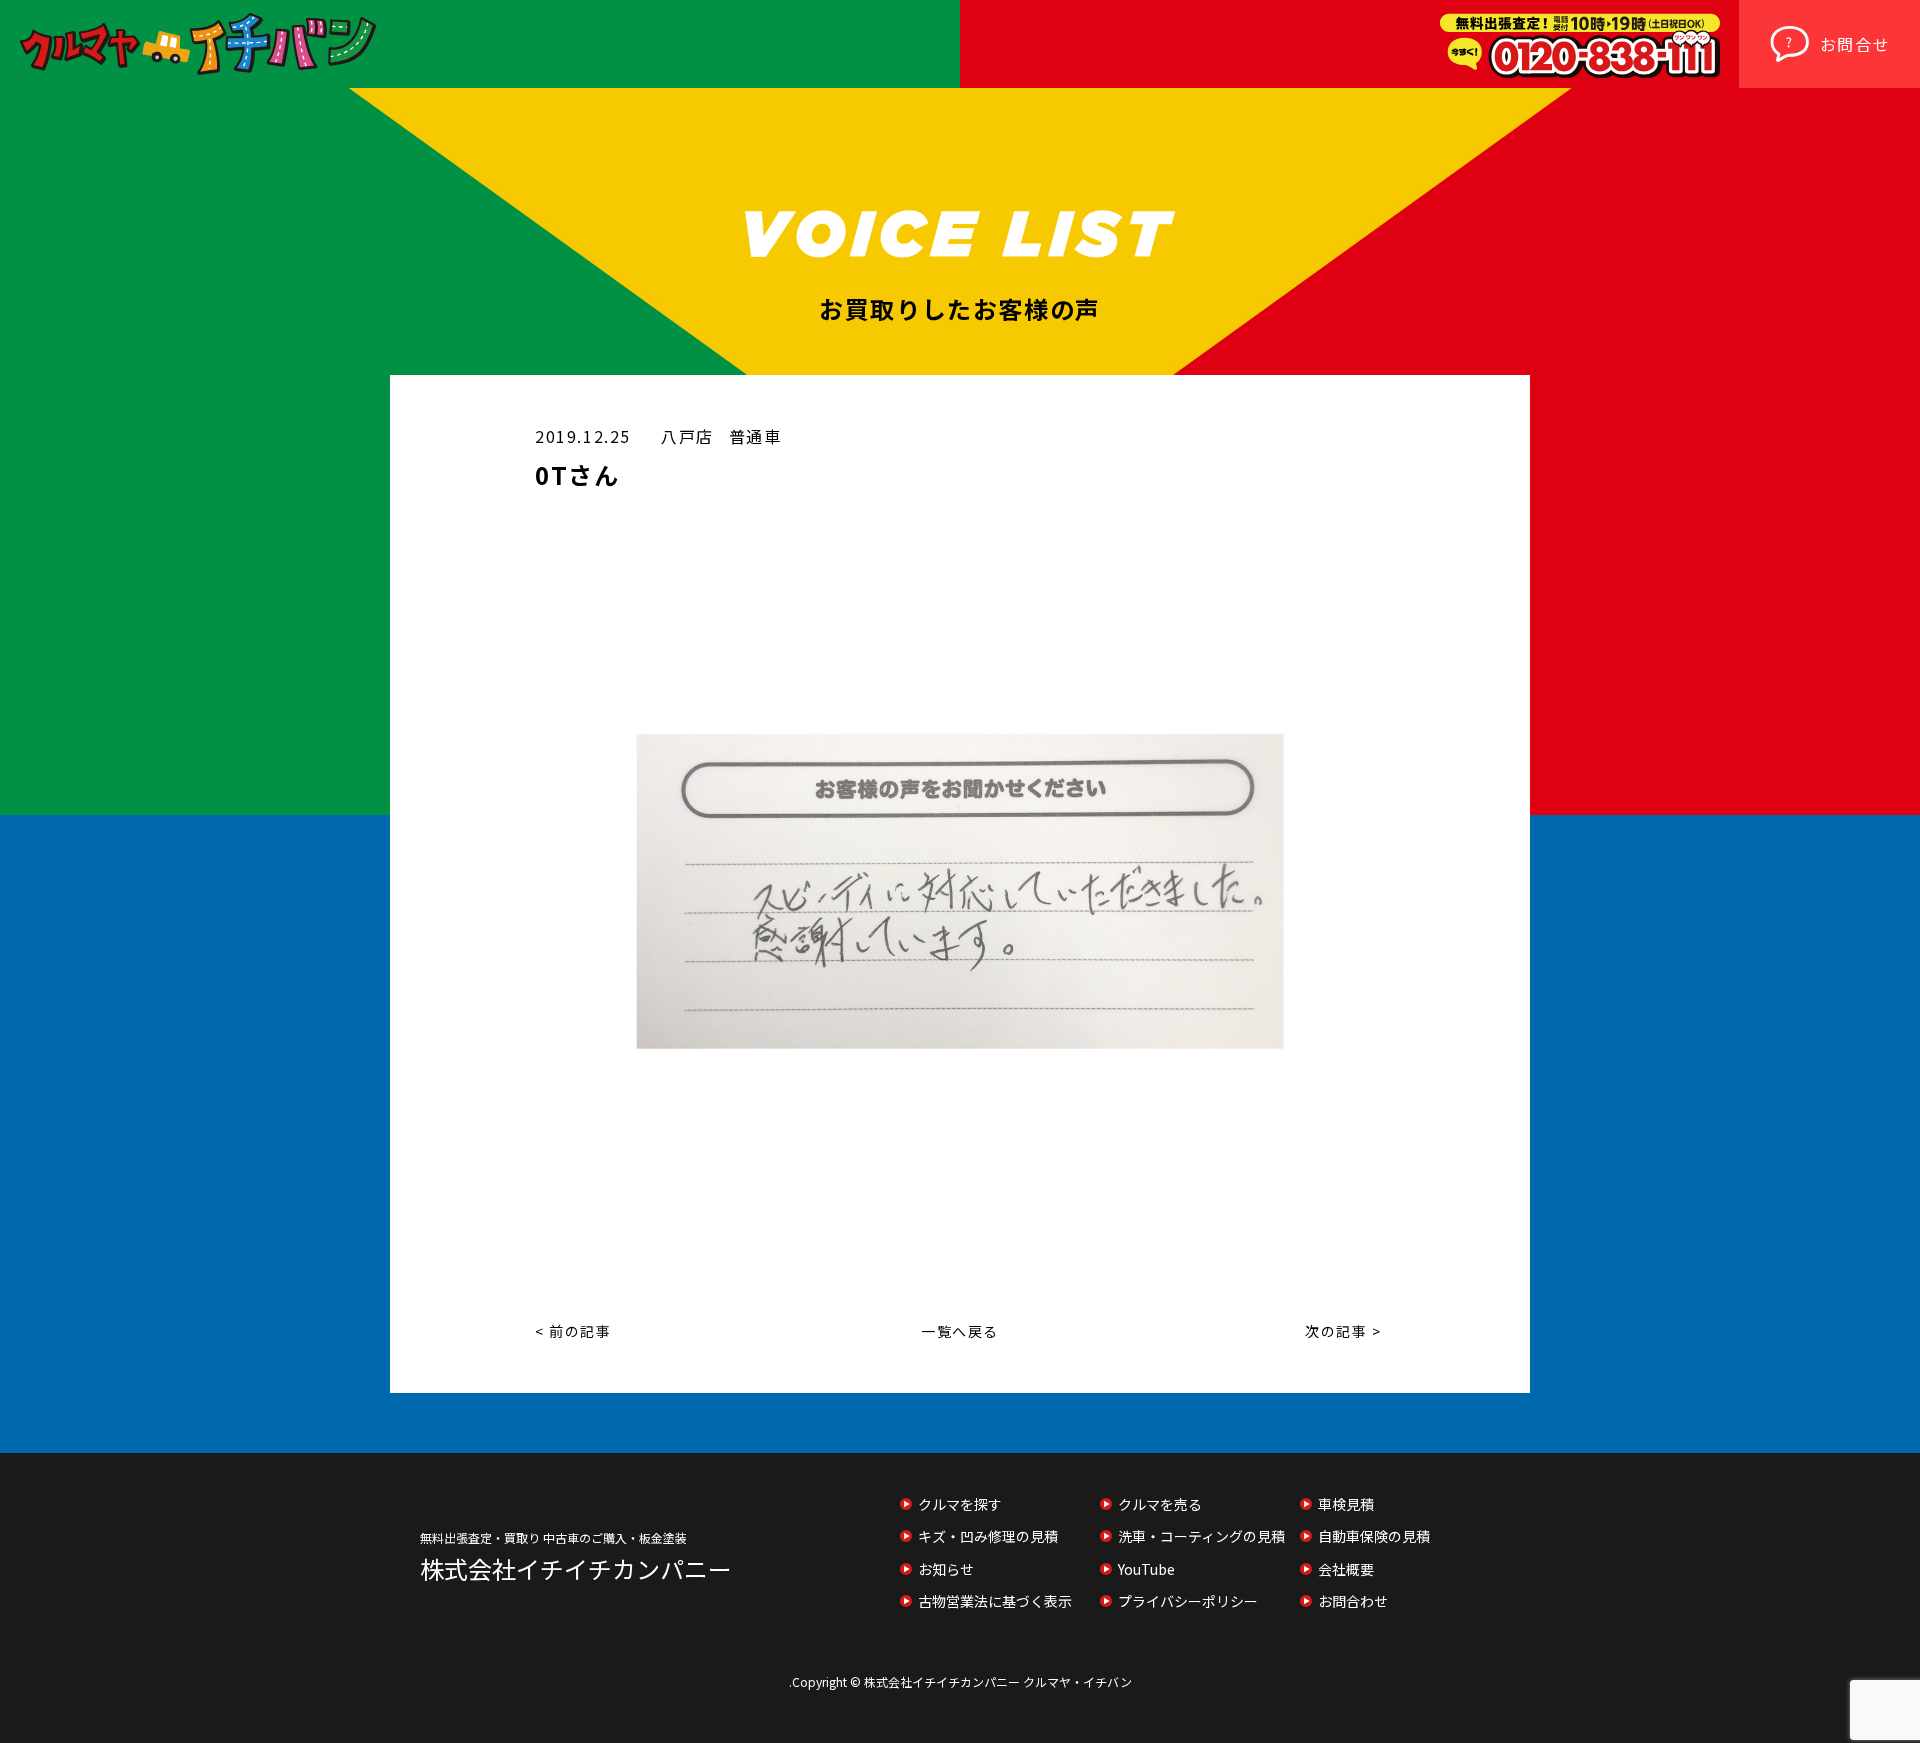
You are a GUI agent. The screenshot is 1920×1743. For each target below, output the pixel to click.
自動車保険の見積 (1374, 1536)
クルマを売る (1160, 1504)
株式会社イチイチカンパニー (576, 1569)
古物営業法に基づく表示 (995, 1601)
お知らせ (946, 1569)
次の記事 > (1343, 1331)
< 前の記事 (573, 1331)
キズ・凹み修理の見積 (988, 1536)
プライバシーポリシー (1188, 1601)
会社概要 (1346, 1569)
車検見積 (1346, 1504)
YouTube (1146, 1569)
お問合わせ (1353, 1601)
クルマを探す (960, 1504)
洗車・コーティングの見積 (1201, 1536)
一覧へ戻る (960, 1331)
